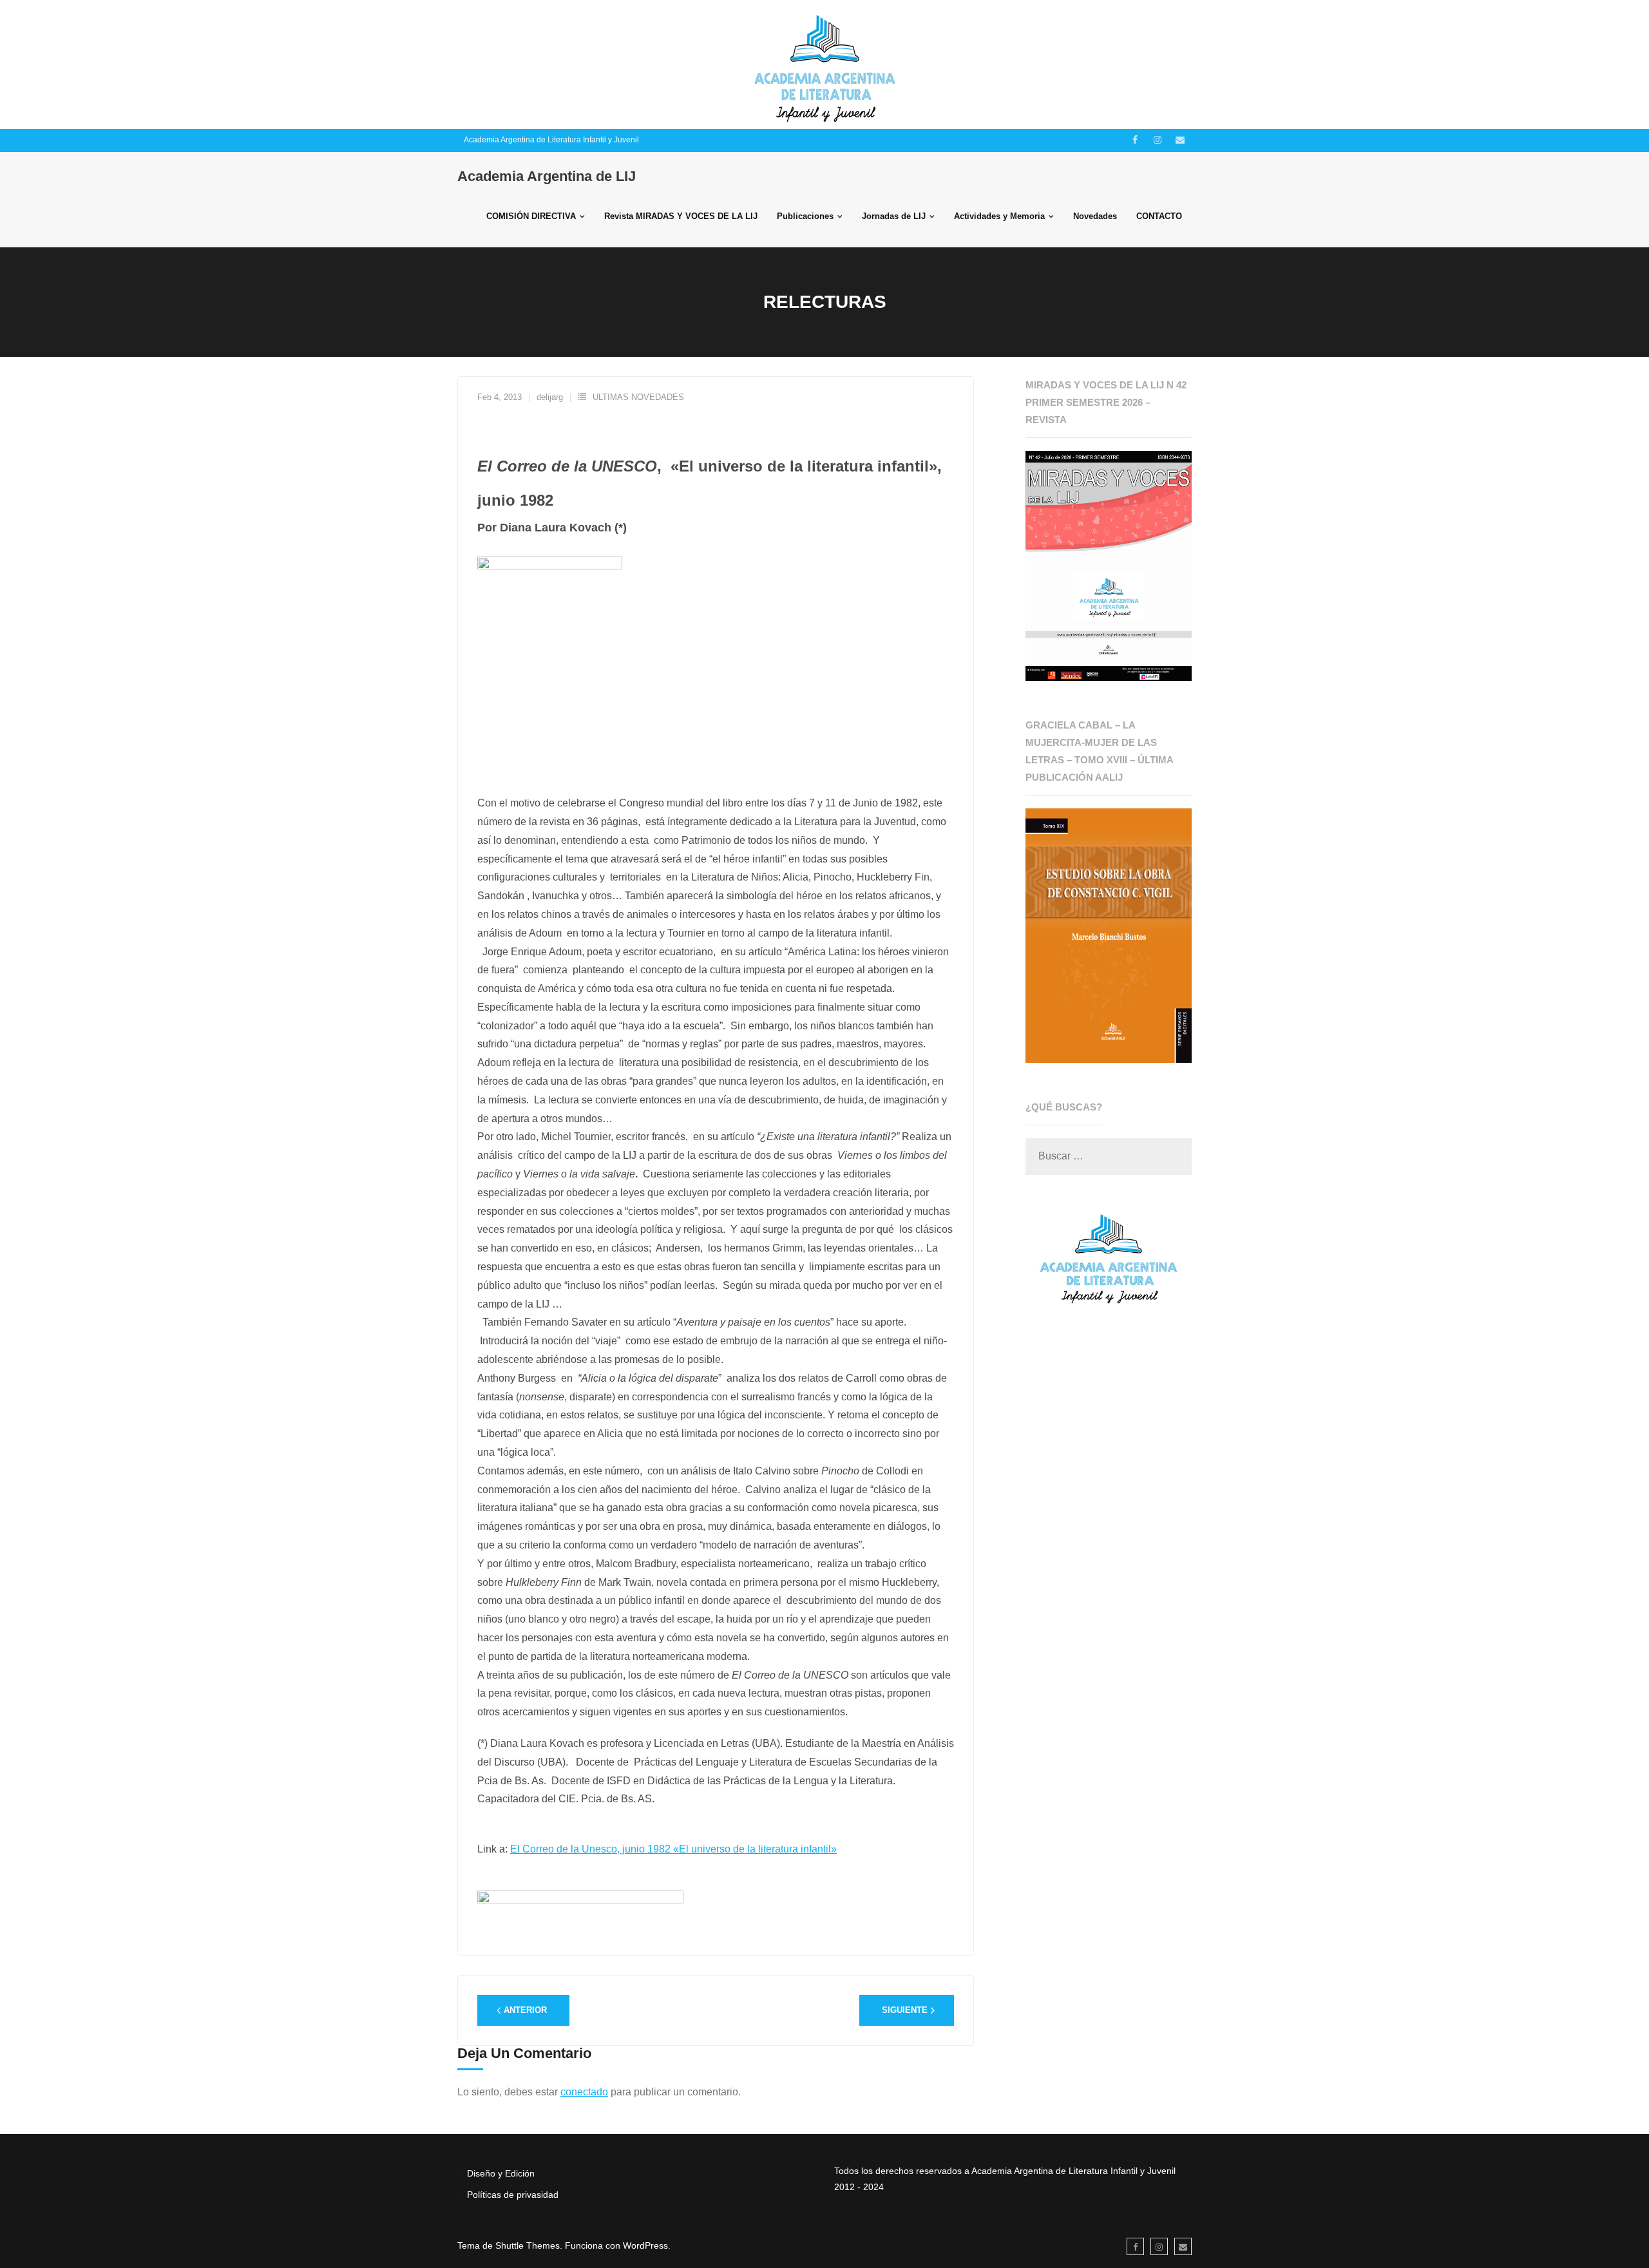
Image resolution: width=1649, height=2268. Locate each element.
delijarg (550, 397)
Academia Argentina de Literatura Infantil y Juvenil (551, 140)
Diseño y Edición (501, 2173)
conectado (584, 2092)
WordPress (645, 2245)
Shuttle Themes (528, 2245)
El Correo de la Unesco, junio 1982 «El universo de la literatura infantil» (673, 1849)
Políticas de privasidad (513, 2195)
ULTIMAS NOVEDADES (638, 397)
